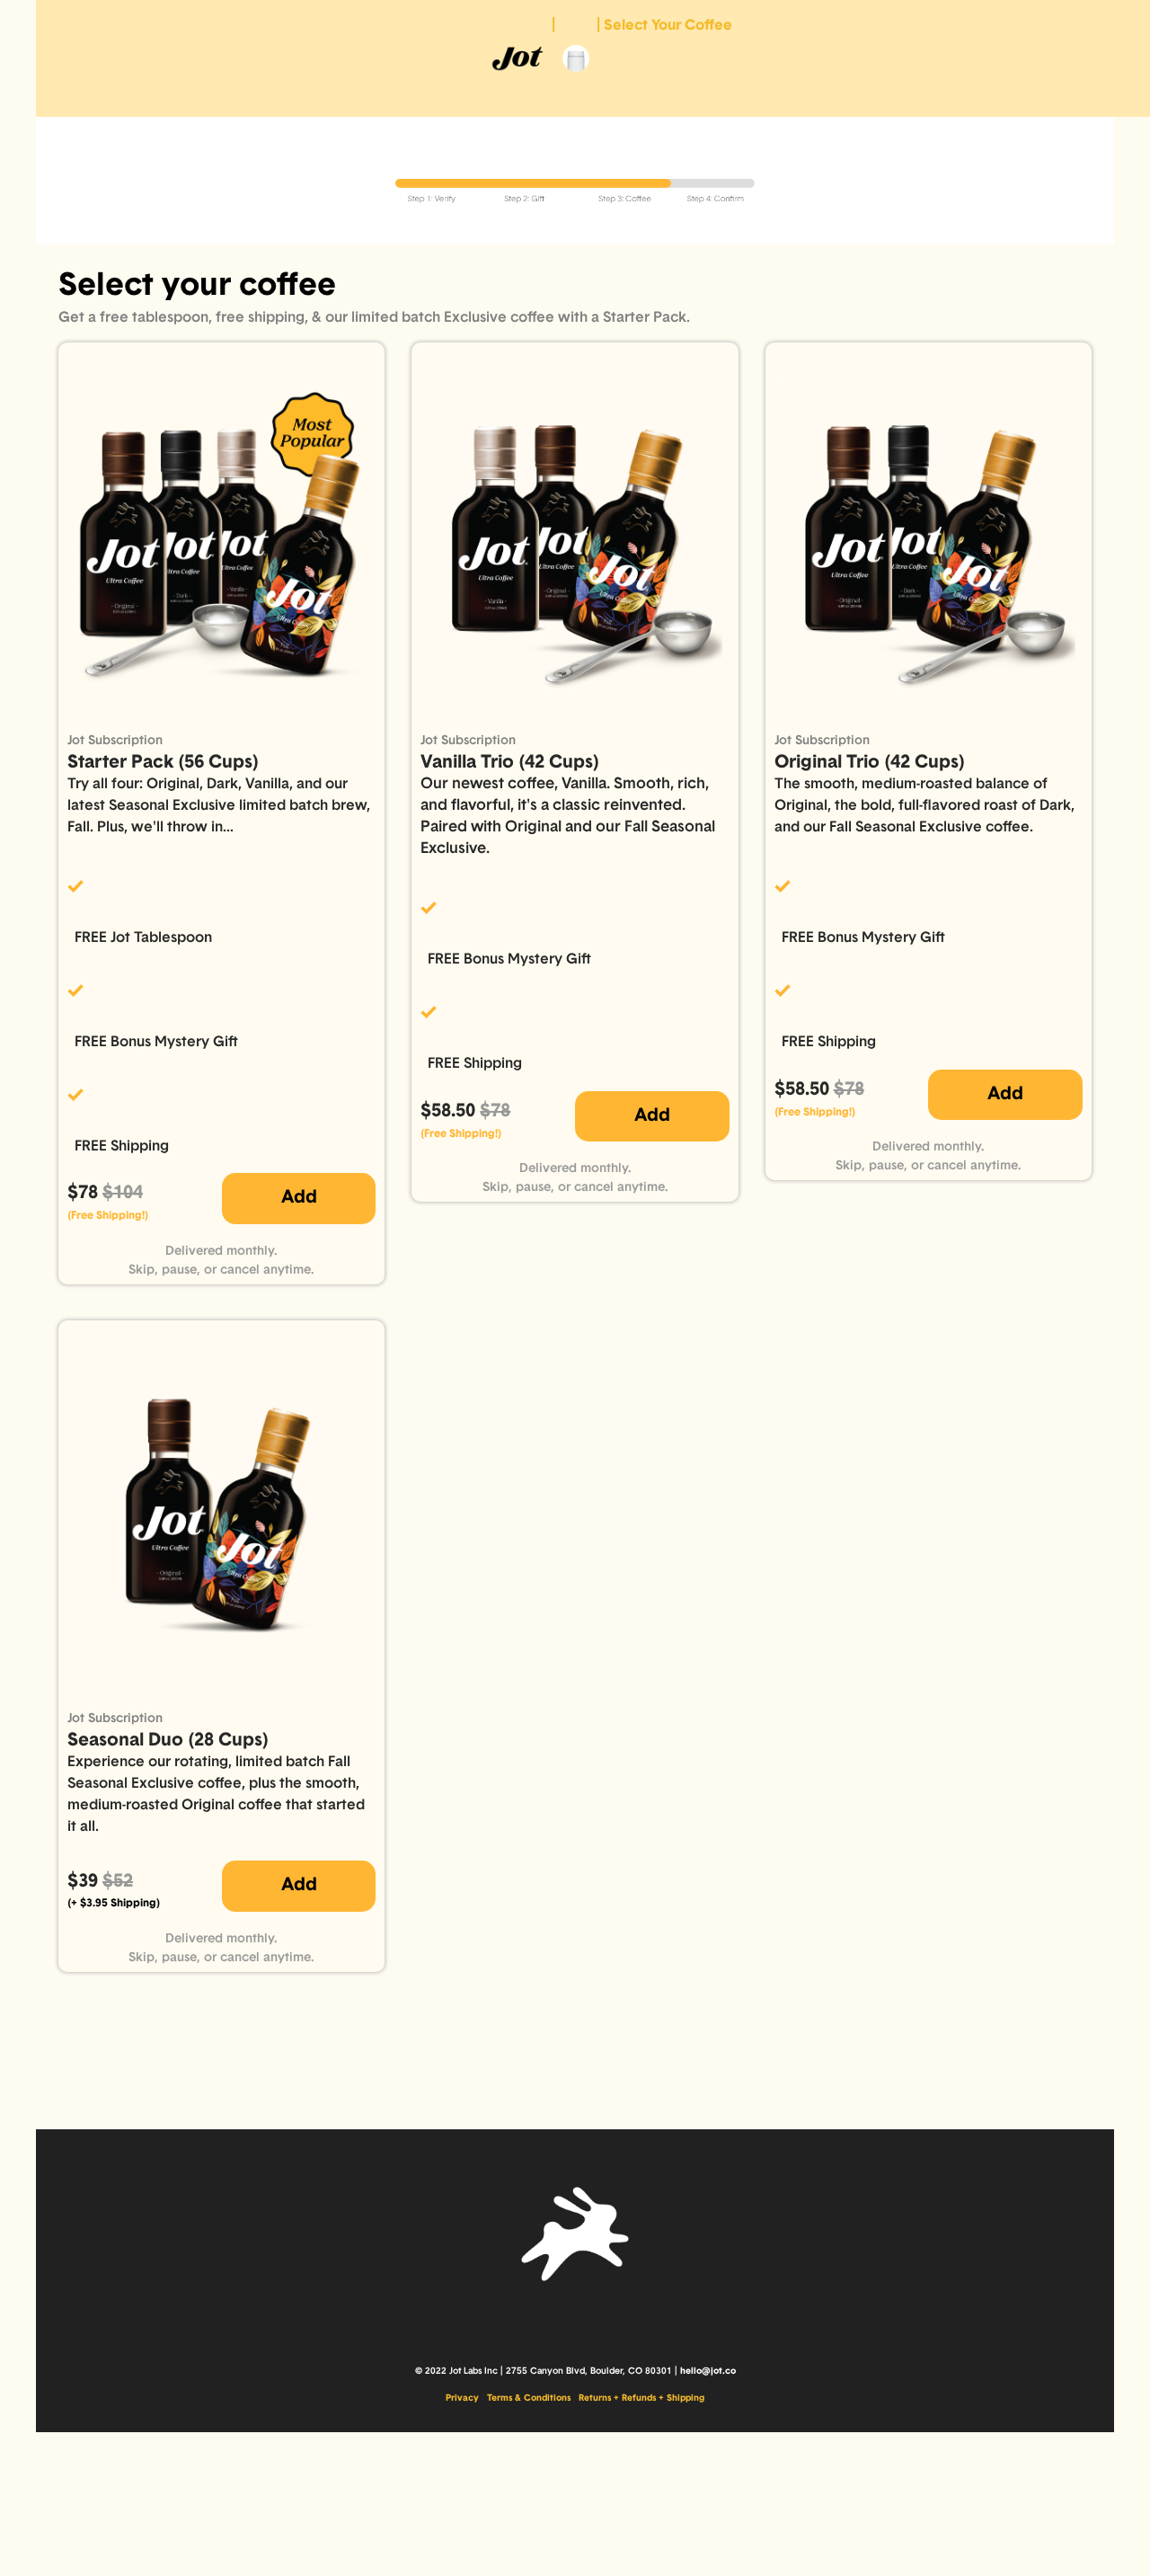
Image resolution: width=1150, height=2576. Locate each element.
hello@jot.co (708, 2372)
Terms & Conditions (529, 2398)
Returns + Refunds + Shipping (641, 2398)
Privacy (462, 2398)
